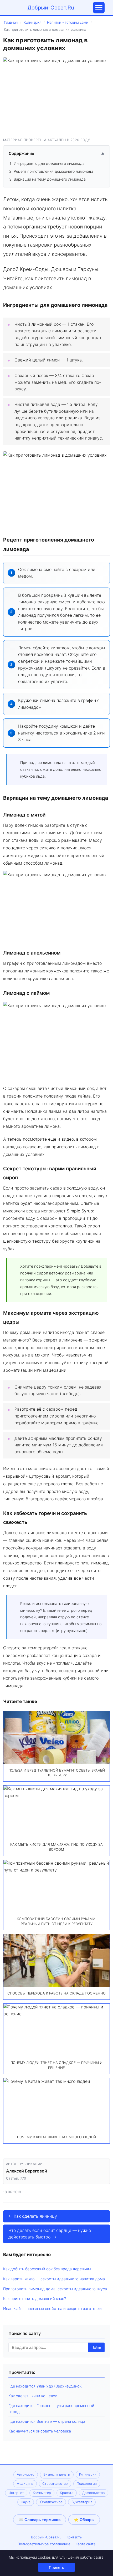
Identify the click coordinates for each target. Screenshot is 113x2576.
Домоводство (94, 2493)
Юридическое (51, 2502)
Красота (67, 2493)
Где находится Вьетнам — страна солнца (47, 2421)
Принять (56, 2567)
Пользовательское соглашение (44, 2544)
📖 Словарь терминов (40, 2520)
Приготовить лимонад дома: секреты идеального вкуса (55, 2289)
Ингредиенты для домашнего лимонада (49, 163)
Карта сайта (86, 2544)
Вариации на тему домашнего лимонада (50, 179)
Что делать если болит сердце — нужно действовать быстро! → (50, 2234)
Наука (26, 2502)
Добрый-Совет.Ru (51, 8)
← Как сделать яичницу (33, 2216)
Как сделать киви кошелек (33, 2396)
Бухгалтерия (82, 2502)
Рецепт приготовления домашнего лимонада (53, 171)
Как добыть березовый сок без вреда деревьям (47, 2269)
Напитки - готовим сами (68, 22)
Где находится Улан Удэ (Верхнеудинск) (45, 2386)
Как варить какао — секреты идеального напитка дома (54, 2279)
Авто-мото (26, 2474)
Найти (96, 2347)
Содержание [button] (56, 153)
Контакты (75, 2537)
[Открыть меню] (99, 8)
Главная (11, 22)
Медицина (25, 2484)
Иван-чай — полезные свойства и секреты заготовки (52, 2309)
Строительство (55, 2484)
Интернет (16, 2493)
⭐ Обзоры (84, 2520)
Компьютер (42, 2493)
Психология (87, 2484)
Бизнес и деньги (57, 2474)
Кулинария (32, 22)
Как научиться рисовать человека (40, 2431)
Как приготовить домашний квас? (35, 2299)
